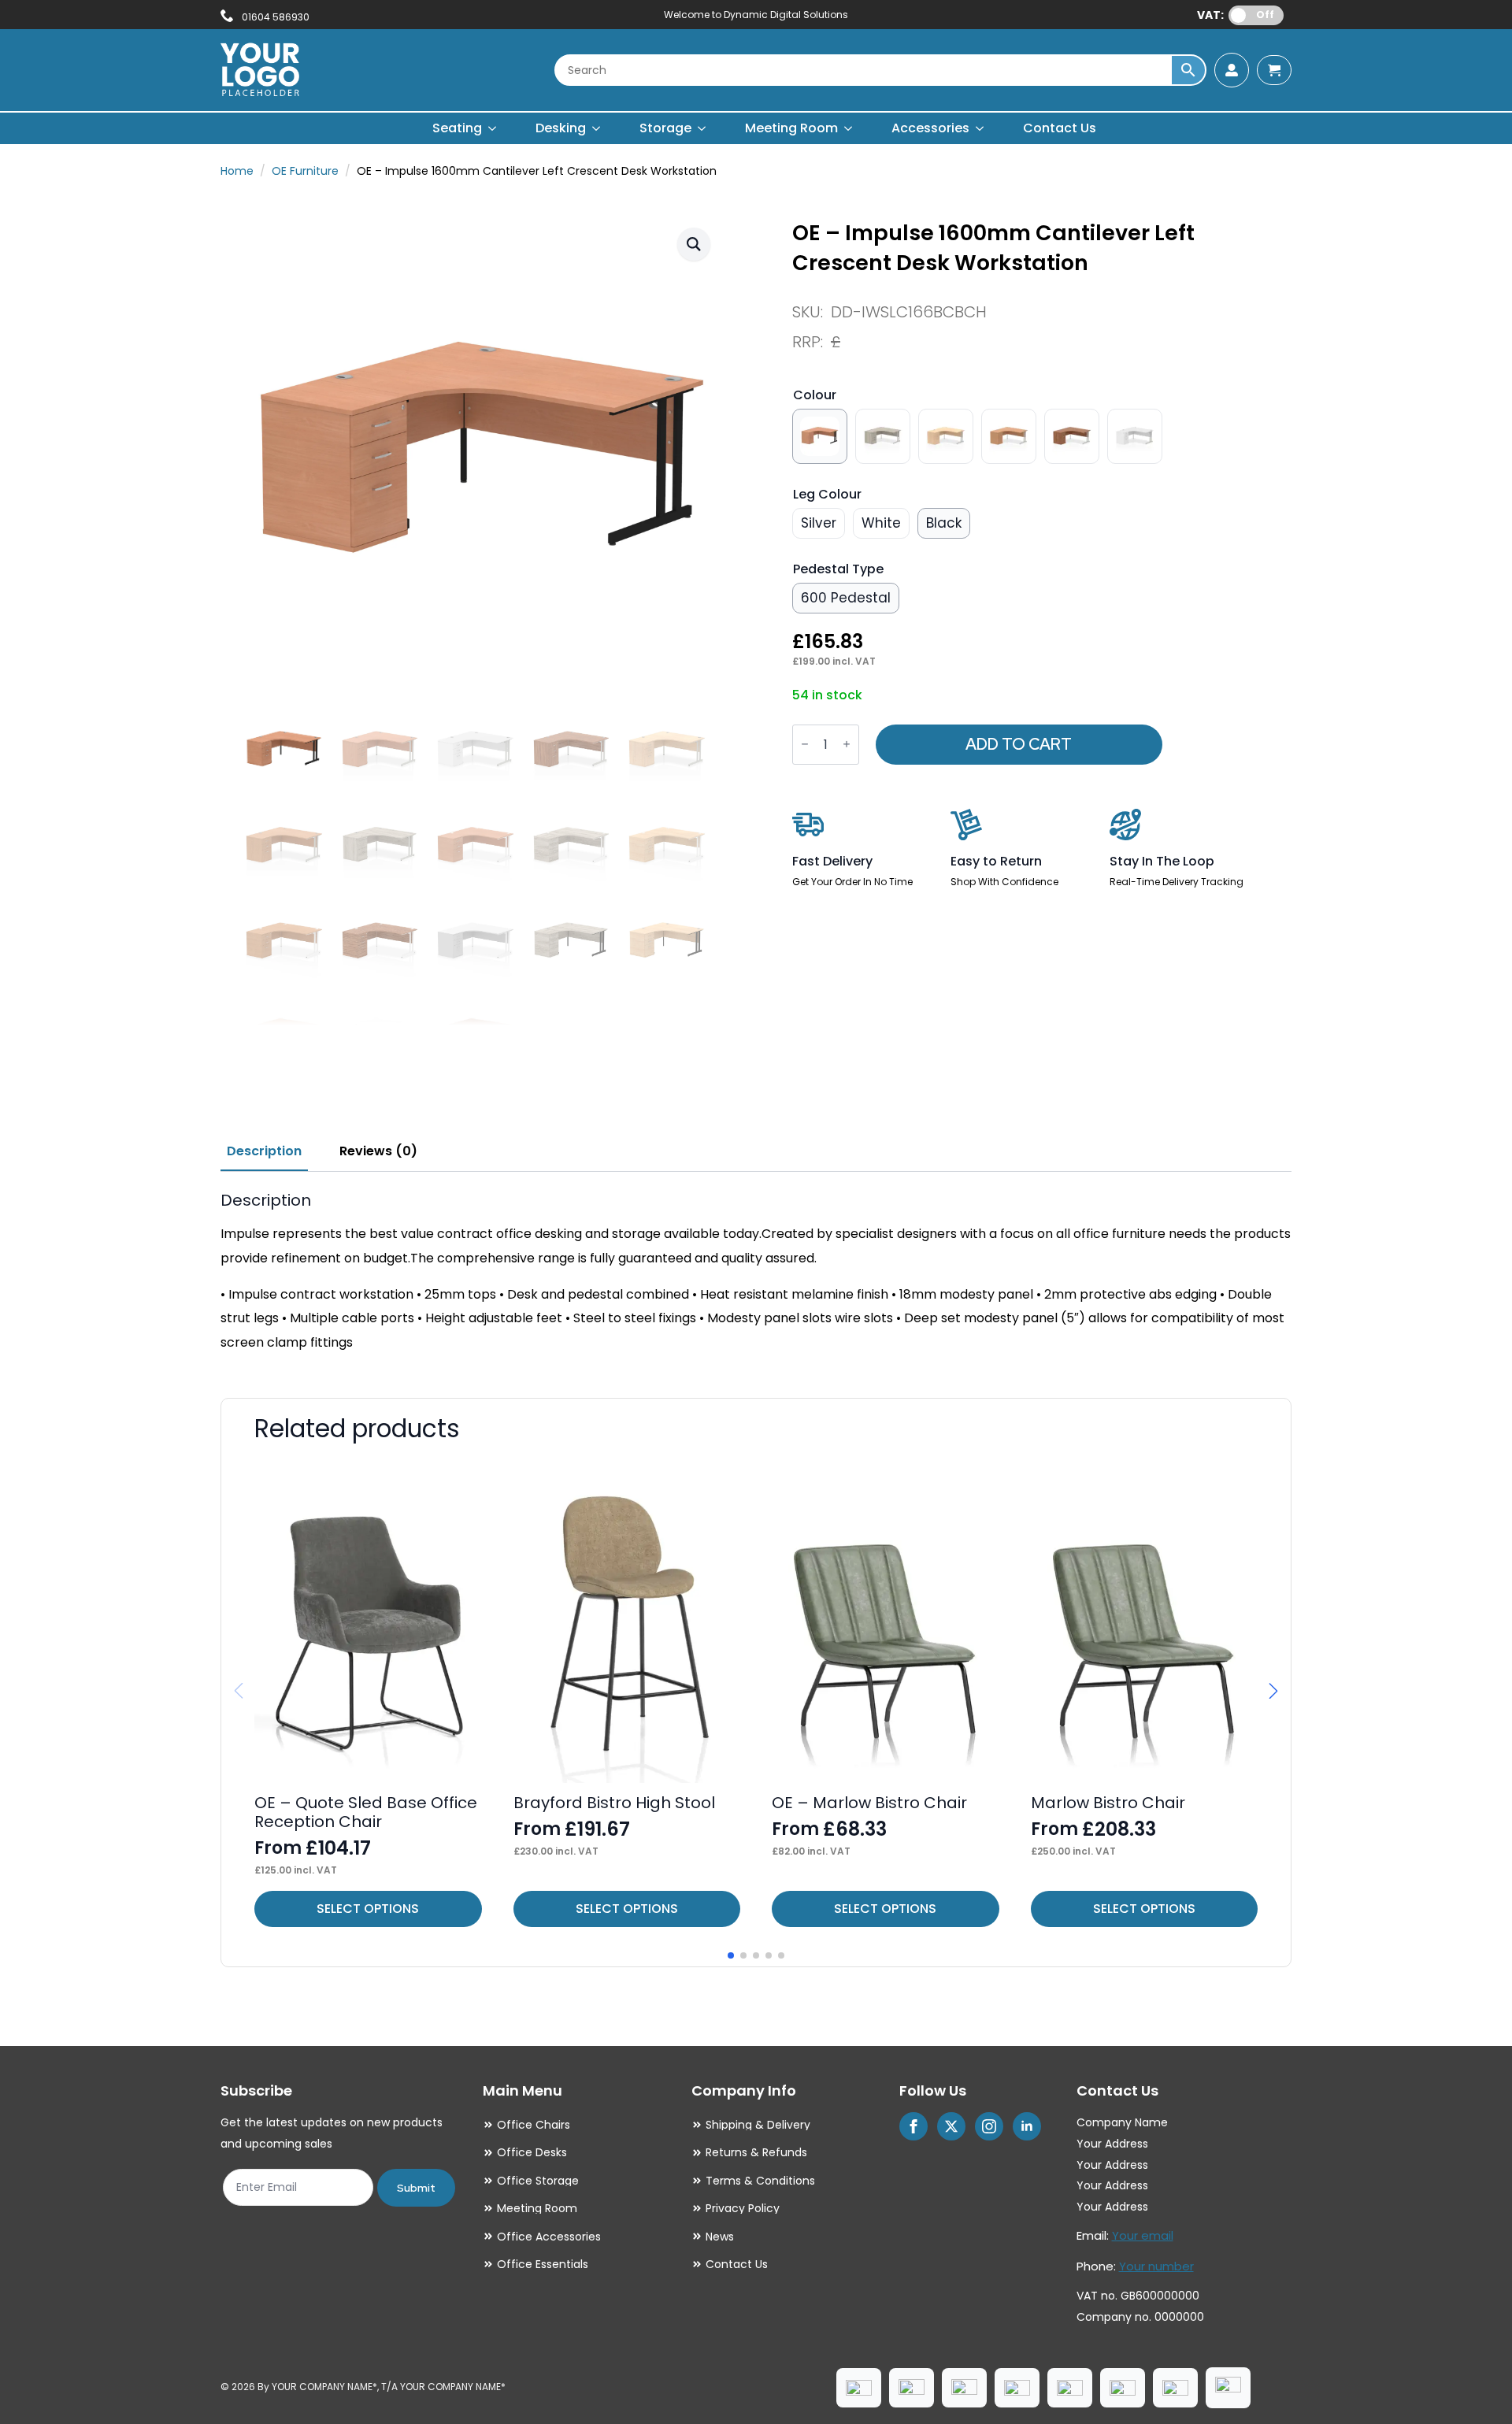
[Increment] (847, 745)
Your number (1156, 2266)
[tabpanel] (756, 1273)
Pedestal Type (838, 569)
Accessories (930, 128)
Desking (561, 128)
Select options (368, 1909)
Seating (457, 128)
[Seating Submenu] (493, 128)
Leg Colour (827, 494)
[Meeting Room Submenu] (849, 128)
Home (237, 171)
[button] (694, 244)
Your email (1143, 2235)
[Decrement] (805, 745)
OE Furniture (305, 171)
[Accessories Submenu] (980, 128)
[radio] (820, 436)
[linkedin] (1027, 2126)
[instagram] (989, 2126)
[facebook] (913, 2126)
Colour (815, 395)
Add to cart (1019, 744)
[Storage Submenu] (702, 128)
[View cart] (1274, 70)
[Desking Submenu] (597, 128)
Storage (665, 128)
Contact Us (1060, 128)
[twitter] (951, 2126)
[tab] (264, 1151)
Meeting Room (791, 128)
